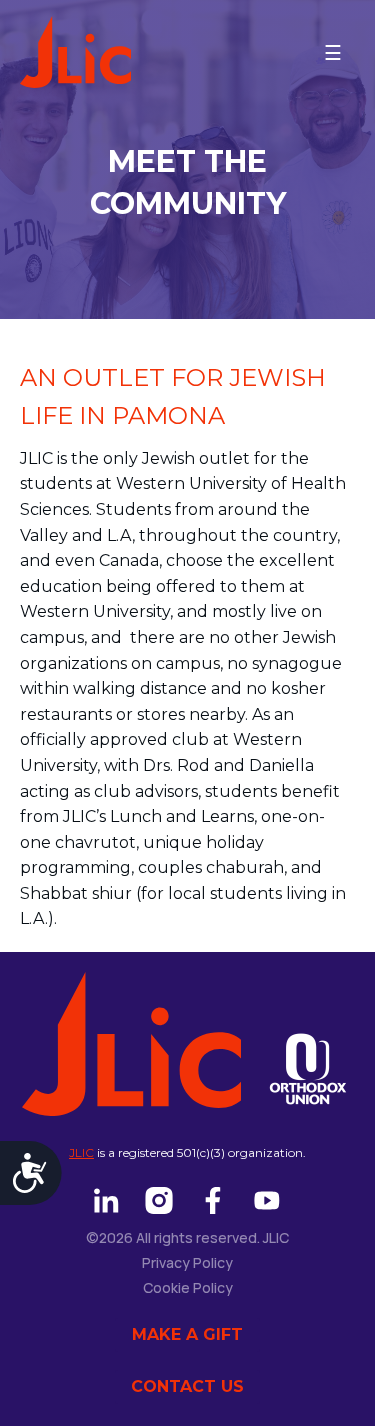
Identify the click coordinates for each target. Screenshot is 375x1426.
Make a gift (187, 1334)
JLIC (81, 1152)
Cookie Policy (188, 1287)
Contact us (187, 1386)
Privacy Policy (187, 1262)
